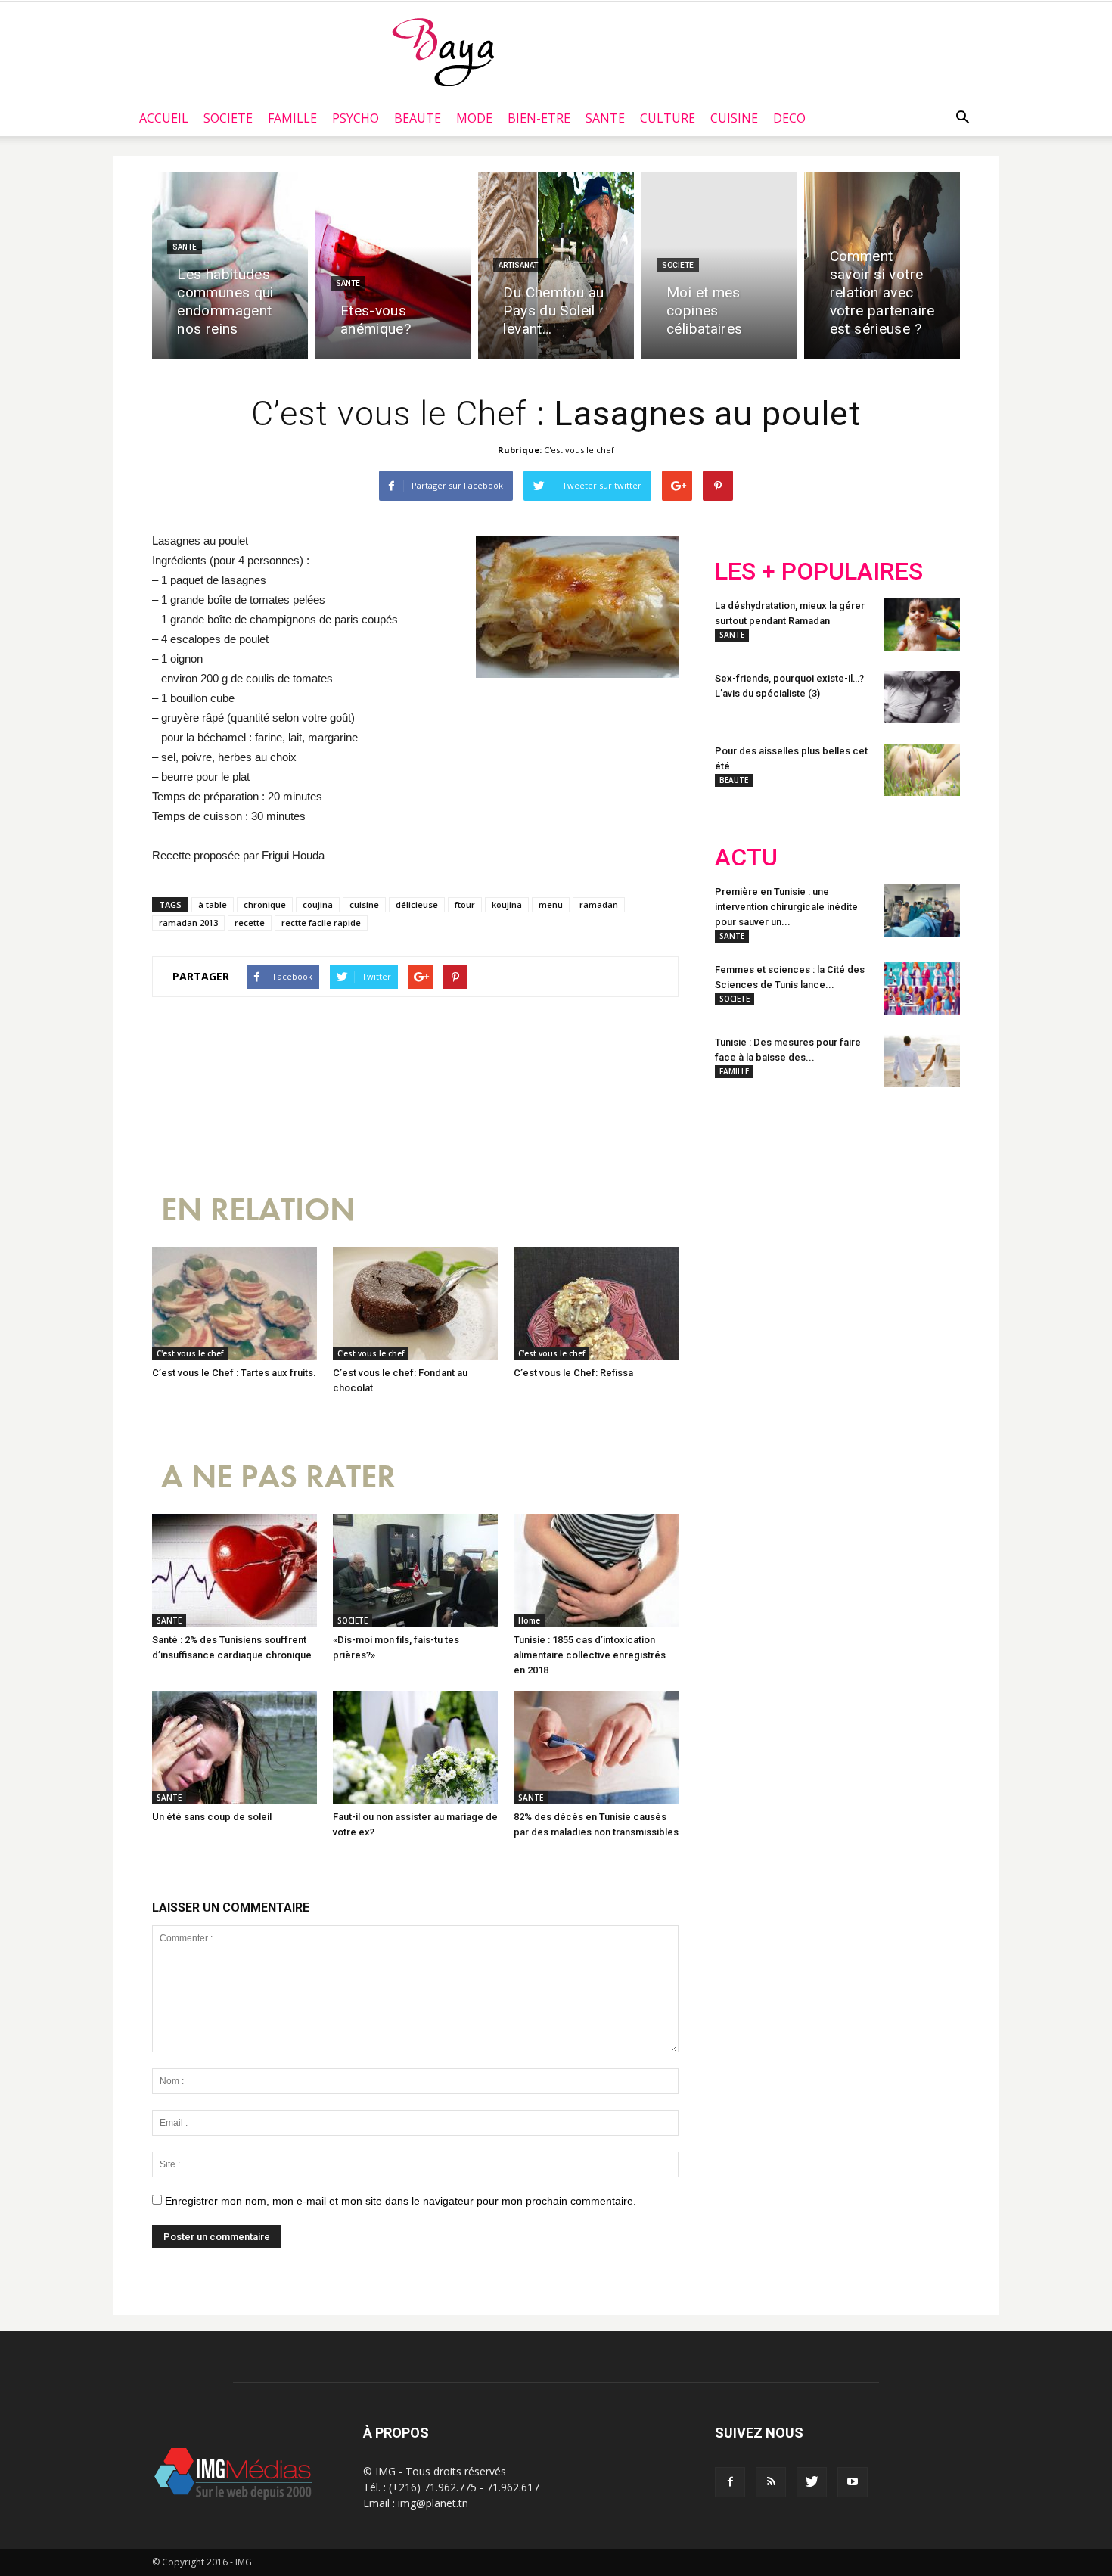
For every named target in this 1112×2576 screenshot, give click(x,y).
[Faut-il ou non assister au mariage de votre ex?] (415, 1748)
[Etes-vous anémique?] (393, 266)
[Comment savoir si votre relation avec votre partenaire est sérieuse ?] (882, 266)
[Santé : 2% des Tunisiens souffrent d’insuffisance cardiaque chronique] (235, 1571)
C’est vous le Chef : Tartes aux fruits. (234, 1373)
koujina (507, 904)
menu (551, 904)
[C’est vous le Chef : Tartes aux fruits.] (235, 1304)
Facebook (743, 1198)
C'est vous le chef (579, 450)
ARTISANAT (518, 265)
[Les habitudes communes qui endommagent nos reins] (230, 266)
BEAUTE (418, 118)
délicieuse (417, 904)
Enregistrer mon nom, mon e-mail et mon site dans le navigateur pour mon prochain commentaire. (401, 2201)
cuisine (364, 904)
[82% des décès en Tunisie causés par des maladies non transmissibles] (596, 1748)
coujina (318, 904)
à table (213, 904)
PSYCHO (356, 118)
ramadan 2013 (188, 923)
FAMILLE (292, 118)
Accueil (164, 118)
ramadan (599, 904)
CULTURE (668, 118)
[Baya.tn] (443, 51)
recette (250, 923)
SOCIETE (228, 118)
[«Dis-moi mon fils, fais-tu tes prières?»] (415, 1571)
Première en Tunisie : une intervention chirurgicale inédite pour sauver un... (786, 907)
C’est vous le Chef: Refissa (573, 1373)
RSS (857, 1198)
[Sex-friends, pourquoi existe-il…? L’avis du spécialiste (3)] (922, 697)
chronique (265, 904)
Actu (746, 858)
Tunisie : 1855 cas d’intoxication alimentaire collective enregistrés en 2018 (590, 1655)
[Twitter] (812, 2482)
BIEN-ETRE (539, 118)
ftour (465, 904)
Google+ (915, 1198)
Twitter (800, 1198)
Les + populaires (819, 572)
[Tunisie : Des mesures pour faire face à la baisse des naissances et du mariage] (922, 1061)
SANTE (605, 118)
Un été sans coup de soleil (212, 1817)
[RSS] (771, 2482)
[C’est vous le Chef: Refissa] (596, 1304)
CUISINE (734, 118)
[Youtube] (853, 2482)
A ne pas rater (278, 1477)
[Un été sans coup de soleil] (235, 1748)
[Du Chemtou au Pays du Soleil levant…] (556, 266)
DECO (789, 118)
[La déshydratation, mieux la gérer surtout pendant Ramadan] (922, 625)
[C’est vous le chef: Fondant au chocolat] (415, 1304)
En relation (258, 1210)
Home (529, 1620)
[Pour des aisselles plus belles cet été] (922, 770)
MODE (474, 118)
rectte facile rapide (321, 923)
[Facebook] (730, 2482)
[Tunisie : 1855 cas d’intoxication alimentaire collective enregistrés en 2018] (596, 1571)
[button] (962, 118)
